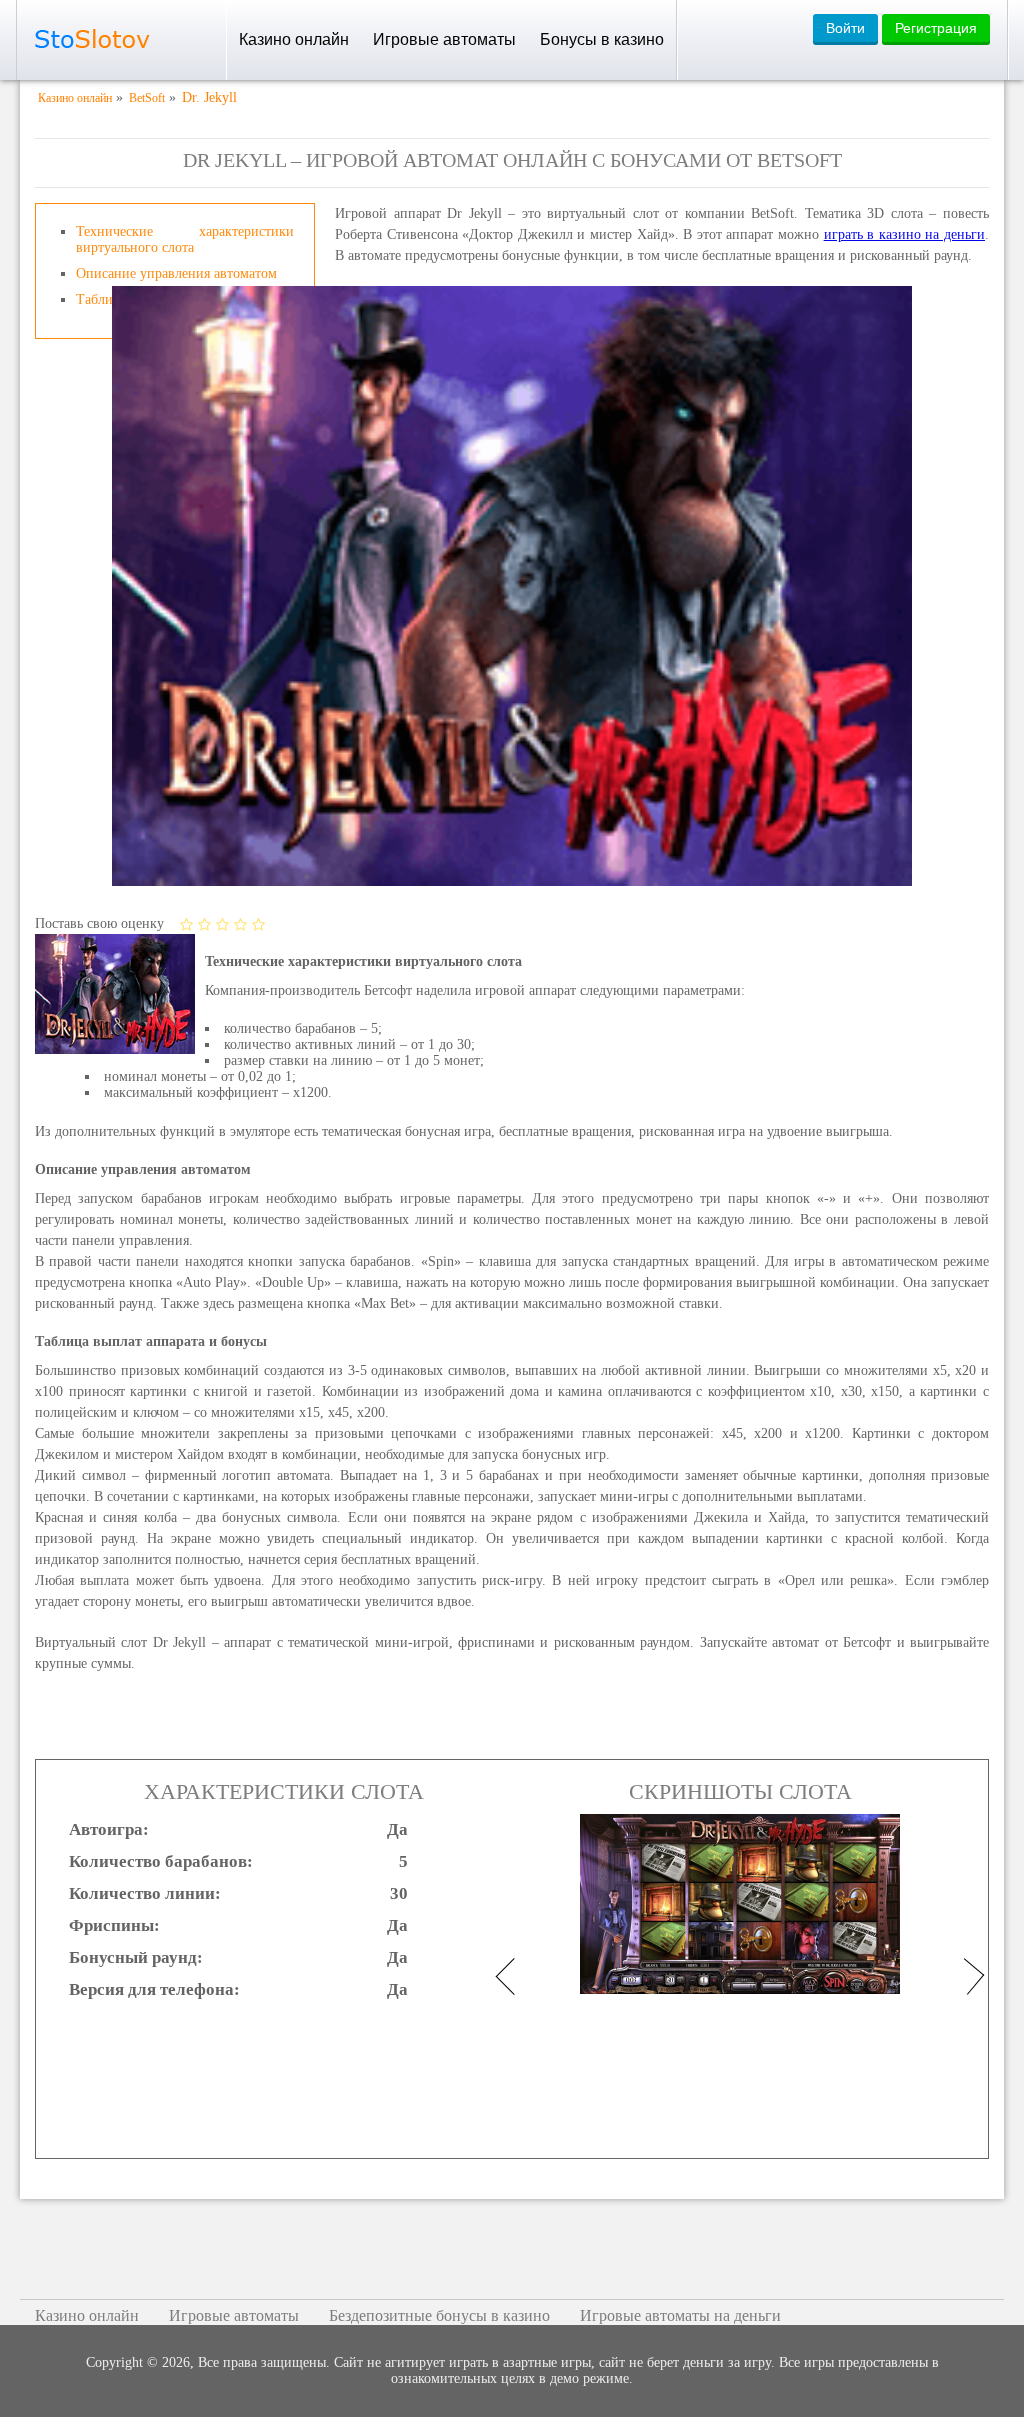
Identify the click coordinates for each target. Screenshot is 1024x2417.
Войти (845, 28)
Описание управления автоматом (176, 273)
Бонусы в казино (602, 39)
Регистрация (936, 28)
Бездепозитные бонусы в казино (439, 2315)
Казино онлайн (294, 39)
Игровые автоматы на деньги (680, 2315)
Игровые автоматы (444, 39)
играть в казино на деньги (904, 234)
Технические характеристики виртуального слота (185, 239)
